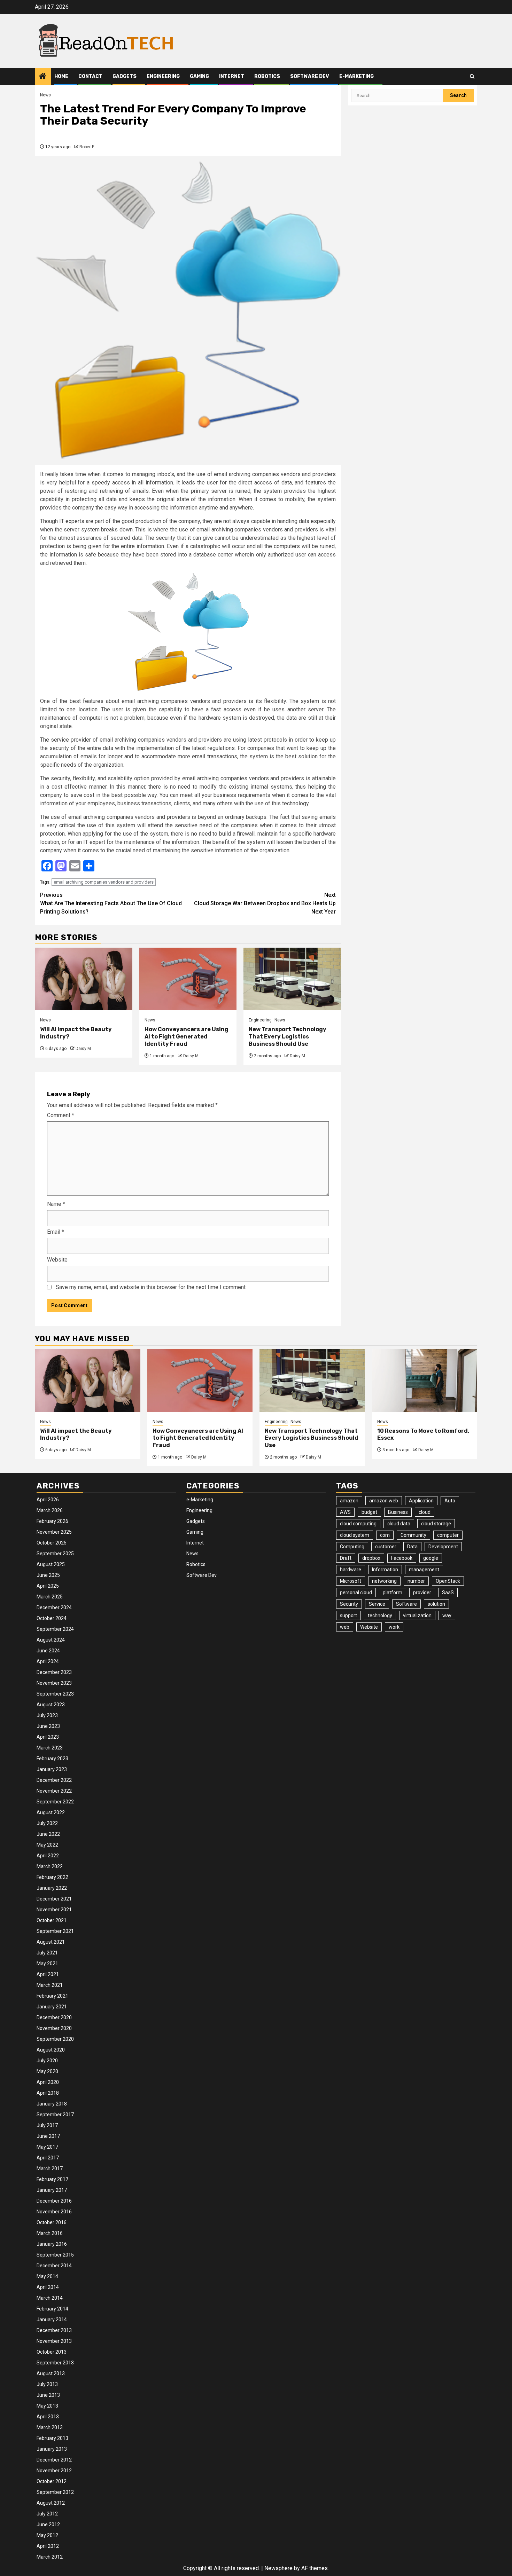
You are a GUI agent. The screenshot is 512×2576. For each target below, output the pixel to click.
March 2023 (50, 1748)
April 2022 (48, 1856)
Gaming (199, 76)
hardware (351, 1570)
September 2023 (55, 1694)
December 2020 (54, 2017)
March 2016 (50, 2233)
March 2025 (50, 1597)
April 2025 (48, 1586)
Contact (90, 76)
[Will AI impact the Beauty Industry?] (84, 979)
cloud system (355, 1535)
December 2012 (54, 2460)
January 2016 (52, 2244)
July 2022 (47, 1823)
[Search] (472, 76)
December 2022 (54, 1780)
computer (448, 1535)
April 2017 (48, 2158)
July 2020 (47, 2061)
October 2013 (52, 2352)
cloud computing (358, 1524)
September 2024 (55, 1629)
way (447, 1615)
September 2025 (55, 1554)
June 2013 (48, 2395)
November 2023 (54, 1683)
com (385, 1535)
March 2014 (50, 2298)
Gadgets (125, 76)
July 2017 (47, 2125)
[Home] (43, 77)
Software (406, 1604)
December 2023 (54, 1672)
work (394, 1627)
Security (349, 1604)
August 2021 (51, 1942)
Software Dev (310, 76)
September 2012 (55, 2492)
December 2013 (54, 2330)
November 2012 (54, 2471)
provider (422, 1593)
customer (386, 1547)
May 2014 (47, 2276)
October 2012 (52, 2481)
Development (443, 1547)
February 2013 (52, 2438)
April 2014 (48, 2287)
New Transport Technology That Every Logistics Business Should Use (288, 1037)
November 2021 (54, 1910)
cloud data (399, 1524)
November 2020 (54, 2028)
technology (380, 1615)
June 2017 (48, 2136)
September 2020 (55, 2039)
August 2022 (51, 1812)
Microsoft (351, 1581)
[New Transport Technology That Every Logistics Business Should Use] (292, 979)
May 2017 (47, 2147)
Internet (232, 76)
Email (56, 1232)
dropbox (371, 1558)
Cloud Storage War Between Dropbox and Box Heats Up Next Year (265, 903)
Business (398, 1512)
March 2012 (50, 2557)
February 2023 (52, 1759)
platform (393, 1593)
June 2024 (48, 1651)
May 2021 (47, 1963)
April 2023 (48, 1737)
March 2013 (50, 2427)
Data (412, 1547)
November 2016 (54, 2212)
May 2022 (47, 1845)
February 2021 (52, 1996)
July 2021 (47, 1953)
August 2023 (51, 1705)
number (416, 1581)
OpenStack (448, 1581)
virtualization (417, 1615)
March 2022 (50, 1866)
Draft (346, 1558)
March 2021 (50, 1985)
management (424, 1570)
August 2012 (51, 2503)
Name (56, 1204)
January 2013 (52, 2449)
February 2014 (52, 2309)
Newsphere (278, 2568)
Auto (450, 1501)
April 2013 (48, 2417)
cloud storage (436, 1524)
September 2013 (55, 2363)
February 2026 (52, 1521)
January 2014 (52, 2320)
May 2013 (47, 2406)
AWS (345, 1512)
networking (384, 1581)
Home (61, 76)
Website (57, 1260)
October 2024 (52, 1618)
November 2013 (54, 2341)
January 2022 (52, 1888)
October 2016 (52, 2222)
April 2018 (48, 2093)
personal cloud (356, 1593)
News (45, 95)
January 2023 (52, 1769)
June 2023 (48, 1726)
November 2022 (54, 1791)
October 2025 (52, 1543)
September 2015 (55, 2255)
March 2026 (50, 1510)
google (431, 1558)
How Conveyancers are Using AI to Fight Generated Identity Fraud (187, 1037)
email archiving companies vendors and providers (104, 882)
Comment (61, 1115)
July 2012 (47, 2514)
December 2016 (54, 2201)
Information (385, 1570)
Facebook (402, 1558)
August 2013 (51, 2373)
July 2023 (47, 1715)
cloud (425, 1512)
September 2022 (55, 1802)
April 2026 (48, 1500)
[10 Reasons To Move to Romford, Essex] (425, 1381)
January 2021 (52, 2007)
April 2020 (48, 2082)
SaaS (448, 1593)
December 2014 (54, 2266)
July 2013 (47, 2384)
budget (369, 1512)
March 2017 (50, 2168)
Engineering (163, 76)
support (348, 1615)
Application (421, 1501)
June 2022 (48, 1834)
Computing (352, 1547)
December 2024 (54, 1607)
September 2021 (55, 1931)
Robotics (267, 76)
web (345, 1627)
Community (413, 1535)
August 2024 (51, 1640)
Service (377, 1604)
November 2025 (54, 1532)
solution (436, 1604)
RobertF (87, 147)
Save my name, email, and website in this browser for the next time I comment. (151, 1287)
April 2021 (48, 1974)
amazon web (384, 1501)
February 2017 (52, 2179)
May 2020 (47, 2071)
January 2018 (52, 2104)
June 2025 (48, 1575)
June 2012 (48, 2524)
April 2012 (48, 2546)
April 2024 (48, 1661)
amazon (349, 1501)
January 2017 (52, 2190)
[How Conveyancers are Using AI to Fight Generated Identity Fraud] (188, 979)
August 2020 (51, 2050)
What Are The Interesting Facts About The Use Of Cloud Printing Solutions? (111, 903)
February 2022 (52, 1877)
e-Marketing (356, 76)
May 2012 (47, 2535)
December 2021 (54, 1899)
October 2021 (52, 1920)
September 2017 (55, 2115)
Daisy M (83, 1049)
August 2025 (51, 1564)
